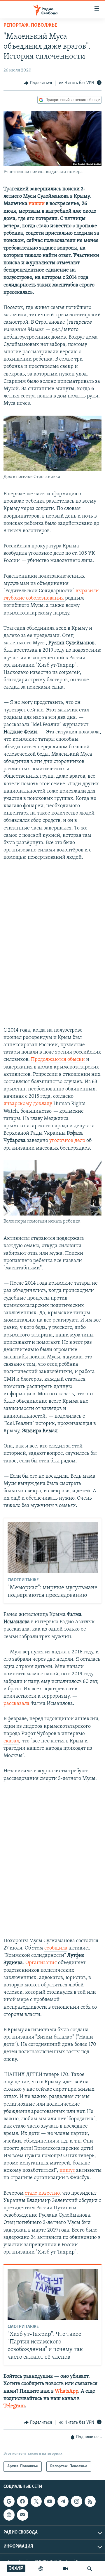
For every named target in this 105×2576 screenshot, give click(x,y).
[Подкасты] (9, 2515)
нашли (37, 204)
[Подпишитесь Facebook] (22, 2501)
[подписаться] (22, 2515)
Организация (41, 1963)
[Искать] (90, 2569)
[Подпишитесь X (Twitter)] (36, 2501)
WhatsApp (66, 2391)
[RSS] (90, 2501)
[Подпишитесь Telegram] (63, 2501)
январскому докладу (28, 1104)
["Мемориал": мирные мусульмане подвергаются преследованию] (53, 1548)
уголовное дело (67, 1141)
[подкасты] (41, 2569)
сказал (11, 1741)
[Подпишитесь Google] (9, 2501)
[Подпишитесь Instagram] (76, 2501)
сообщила (56, 1948)
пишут (68, 2171)
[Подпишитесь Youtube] (50, 2501)
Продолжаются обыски (58, 1060)
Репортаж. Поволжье (30, 25)
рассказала (16, 1704)
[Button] (38, 83)
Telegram (14, 2406)
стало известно (42, 2193)
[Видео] (65, 2569)
